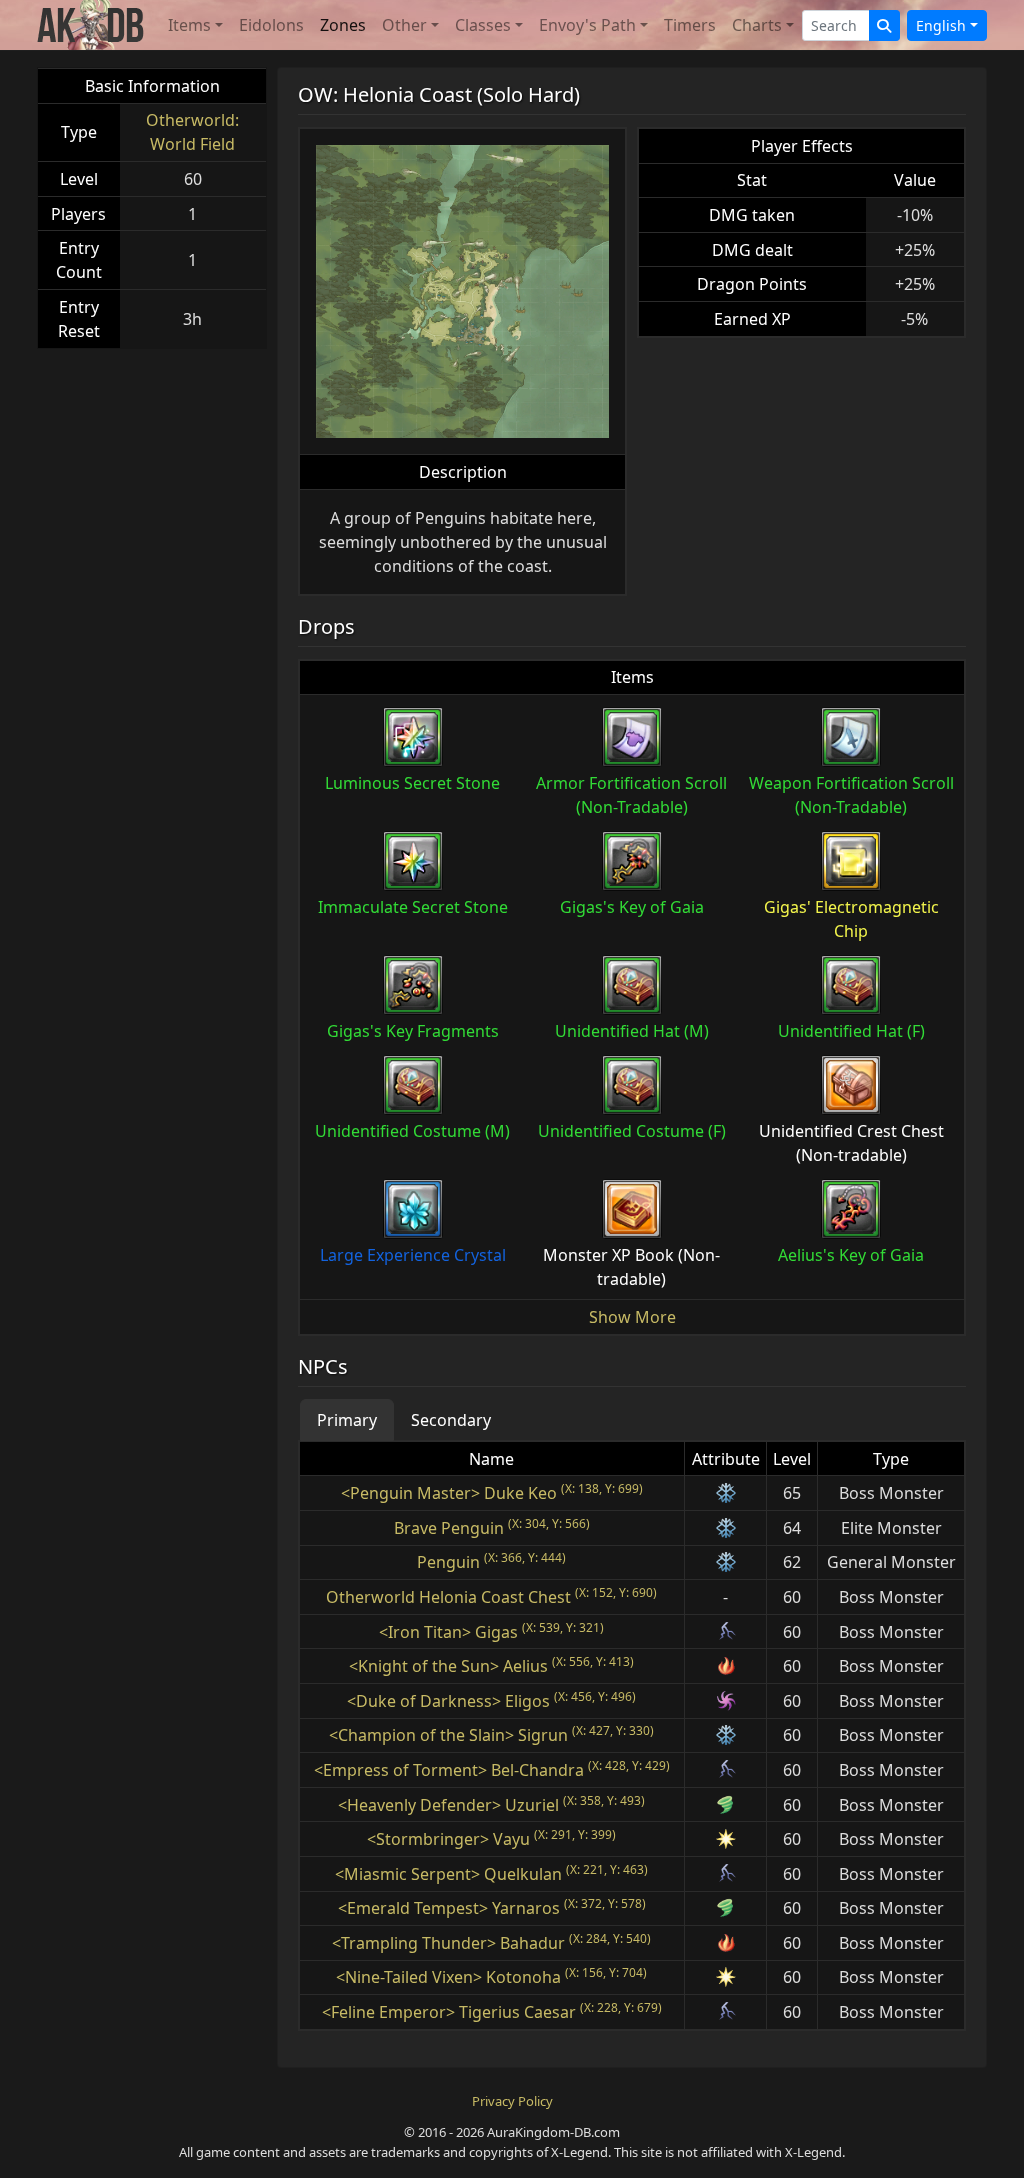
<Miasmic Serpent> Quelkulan (448, 1874)
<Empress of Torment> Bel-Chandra (449, 1770)
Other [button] (404, 25)
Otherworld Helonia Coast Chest (448, 1597)
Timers (690, 25)
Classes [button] (483, 25)
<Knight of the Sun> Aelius (448, 1666)
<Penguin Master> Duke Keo (449, 1493)
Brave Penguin (449, 1528)
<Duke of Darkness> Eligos (448, 1701)
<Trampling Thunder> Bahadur (448, 1943)
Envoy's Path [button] (587, 25)
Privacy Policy (512, 2101)
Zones (343, 25)
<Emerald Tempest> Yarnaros (449, 1908)
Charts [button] (757, 25)
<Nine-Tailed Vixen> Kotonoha (448, 1977)
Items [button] (189, 25)
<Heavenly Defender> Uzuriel (448, 1805)
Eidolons (271, 25)
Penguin (448, 1562)
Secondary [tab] (451, 1420)
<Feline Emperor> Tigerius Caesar (449, 2012)
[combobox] (836, 25)
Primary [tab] (347, 1420)
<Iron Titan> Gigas (448, 1632)
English (941, 25)
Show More (632, 1317)
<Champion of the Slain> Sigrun (448, 1735)
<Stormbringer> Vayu (448, 1839)
